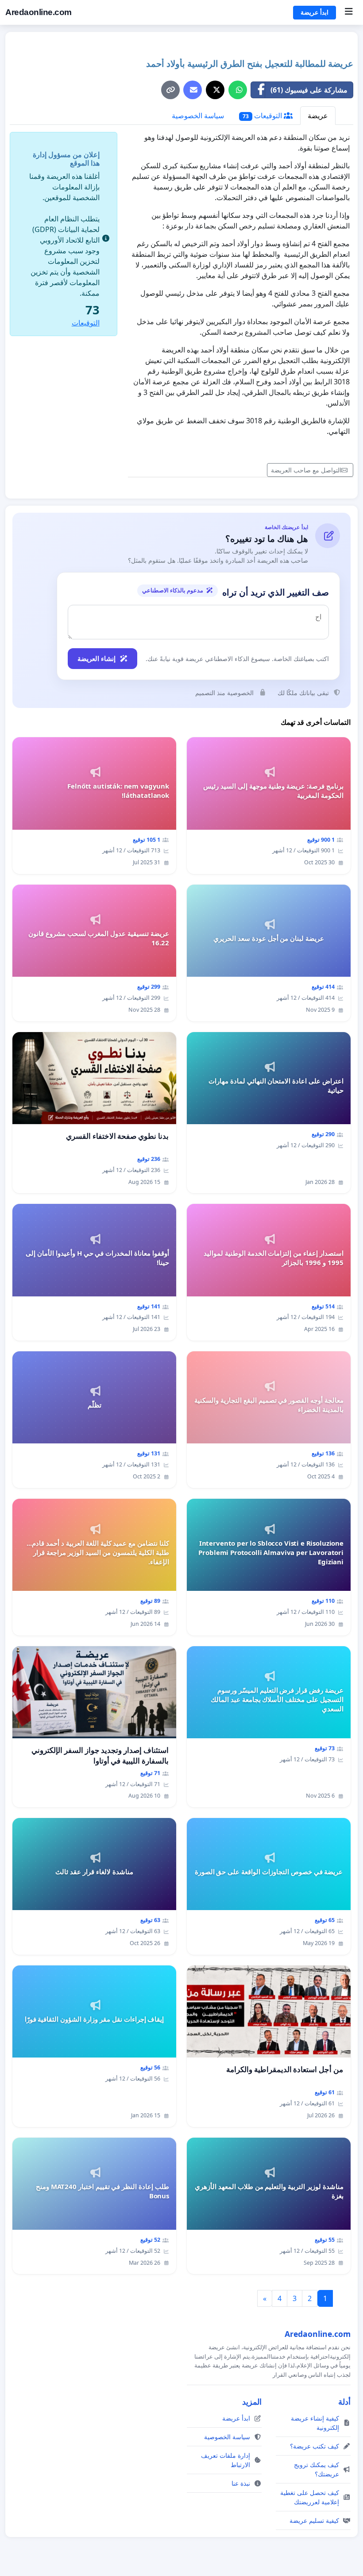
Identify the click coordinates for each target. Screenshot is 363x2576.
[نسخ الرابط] (170, 90)
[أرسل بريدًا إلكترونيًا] (193, 90)
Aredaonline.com (39, 12)
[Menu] (349, 12)
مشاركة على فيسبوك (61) (309, 90)
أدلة (344, 2402)
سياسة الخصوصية (198, 116)
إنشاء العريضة (97, 658)
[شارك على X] (215, 90)
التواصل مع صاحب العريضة (306, 470)
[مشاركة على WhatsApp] (238, 90)
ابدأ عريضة (315, 12)
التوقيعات (263, 116)
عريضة (318, 116)
